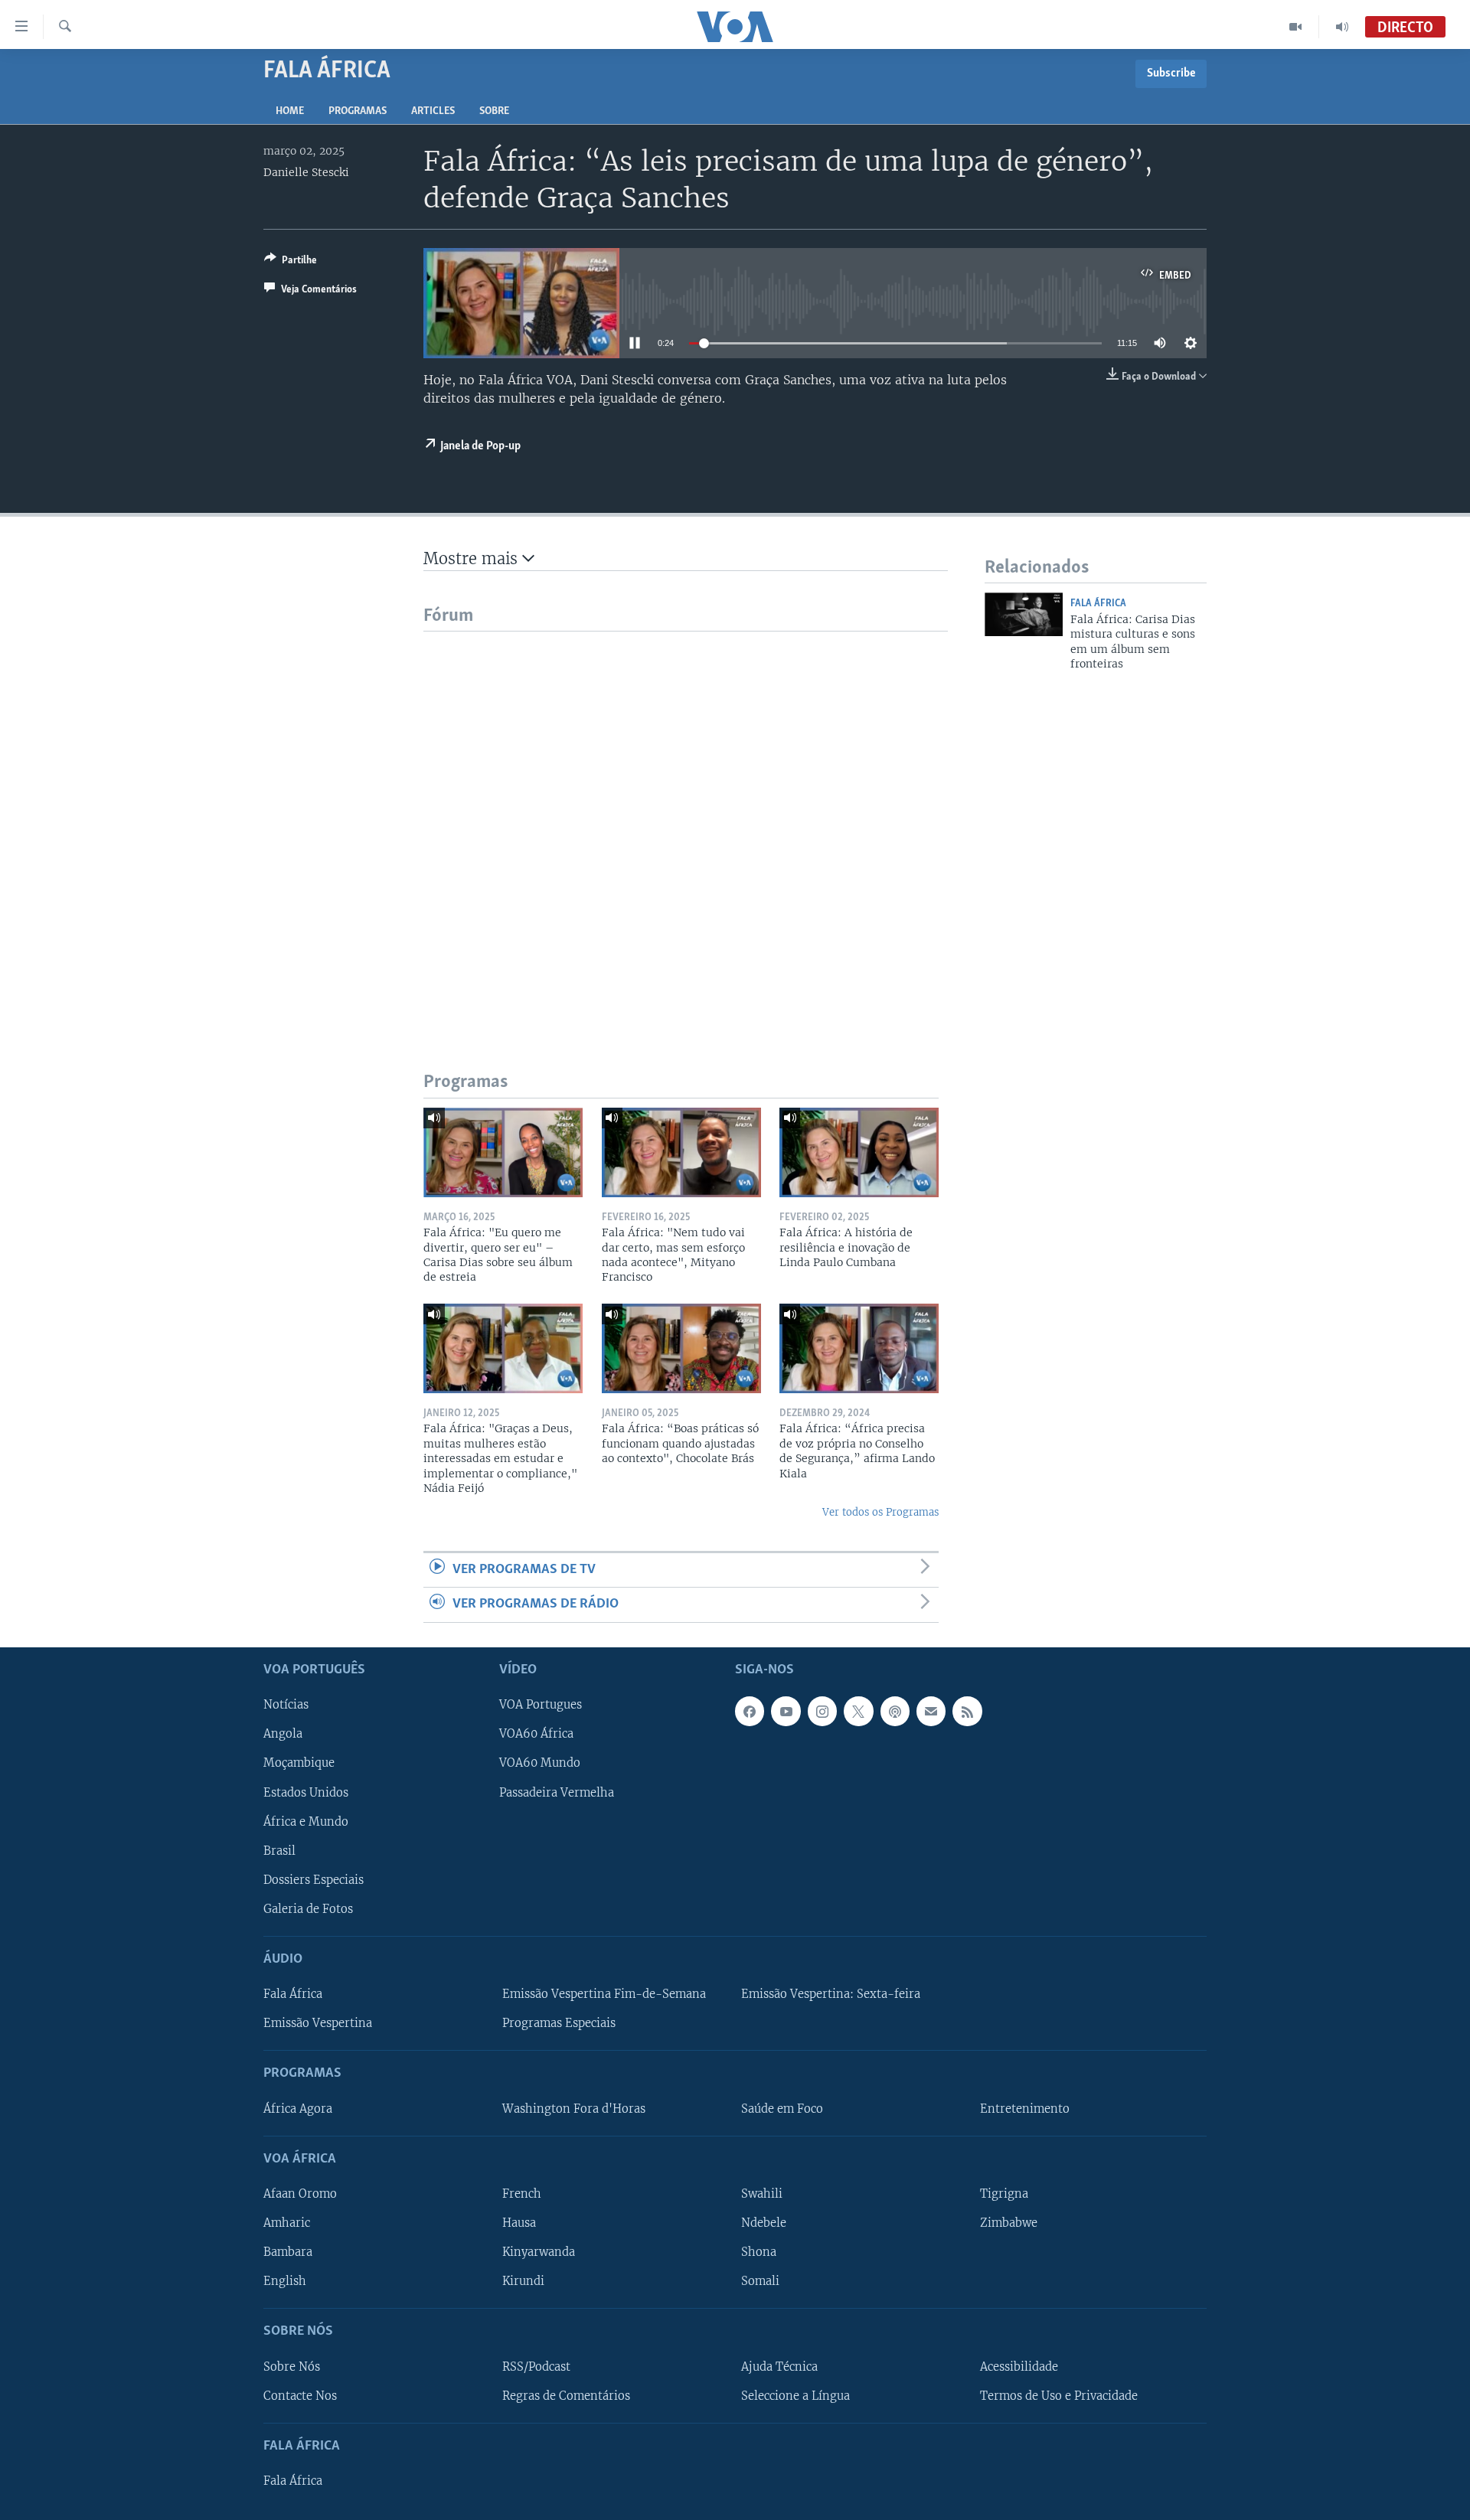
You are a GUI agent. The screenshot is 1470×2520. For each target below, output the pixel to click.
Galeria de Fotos (308, 1908)
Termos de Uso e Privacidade (1059, 2395)
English (285, 2281)
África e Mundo (306, 1821)
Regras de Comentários (566, 2395)
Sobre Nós (292, 2366)
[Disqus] (686, 823)
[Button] (291, 263)
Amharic (287, 2223)
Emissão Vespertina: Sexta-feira (831, 1994)
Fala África (1098, 604)
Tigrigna (1004, 2194)
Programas (358, 111)
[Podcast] (895, 1711)
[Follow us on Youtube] (786, 1711)
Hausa (519, 2223)
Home (290, 111)
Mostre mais (473, 558)
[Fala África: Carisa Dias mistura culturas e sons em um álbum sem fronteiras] (1024, 614)
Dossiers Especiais (314, 1879)
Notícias (286, 1705)
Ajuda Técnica (779, 2366)
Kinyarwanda (539, 2252)
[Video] (1296, 27)
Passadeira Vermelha (557, 1792)
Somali (760, 2281)
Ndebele (764, 2223)
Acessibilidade (1019, 2366)
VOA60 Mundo (540, 1763)
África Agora (298, 2108)
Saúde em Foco (782, 2108)
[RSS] (967, 1711)
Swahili (762, 2194)
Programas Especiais (559, 2023)
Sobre (494, 111)
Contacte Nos (300, 2395)
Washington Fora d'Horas (574, 2108)
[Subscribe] (931, 1711)
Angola (283, 1734)
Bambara (288, 2252)
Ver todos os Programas (880, 1512)
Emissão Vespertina (318, 2023)
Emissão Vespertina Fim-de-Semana (604, 1994)
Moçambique (299, 1763)
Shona (759, 2252)
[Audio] (1342, 27)
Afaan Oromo (300, 2194)
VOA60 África (536, 1734)
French (522, 2194)
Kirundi (523, 2281)
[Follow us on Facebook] (750, 1711)
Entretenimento (1025, 2108)
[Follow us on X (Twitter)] (858, 1711)
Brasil (279, 1850)
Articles (433, 111)
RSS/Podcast (536, 2366)
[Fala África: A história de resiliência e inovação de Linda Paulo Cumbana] (859, 1152)
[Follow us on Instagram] (822, 1711)
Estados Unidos (306, 1792)
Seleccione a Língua (795, 2395)
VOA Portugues (541, 1705)
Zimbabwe (1009, 2223)
